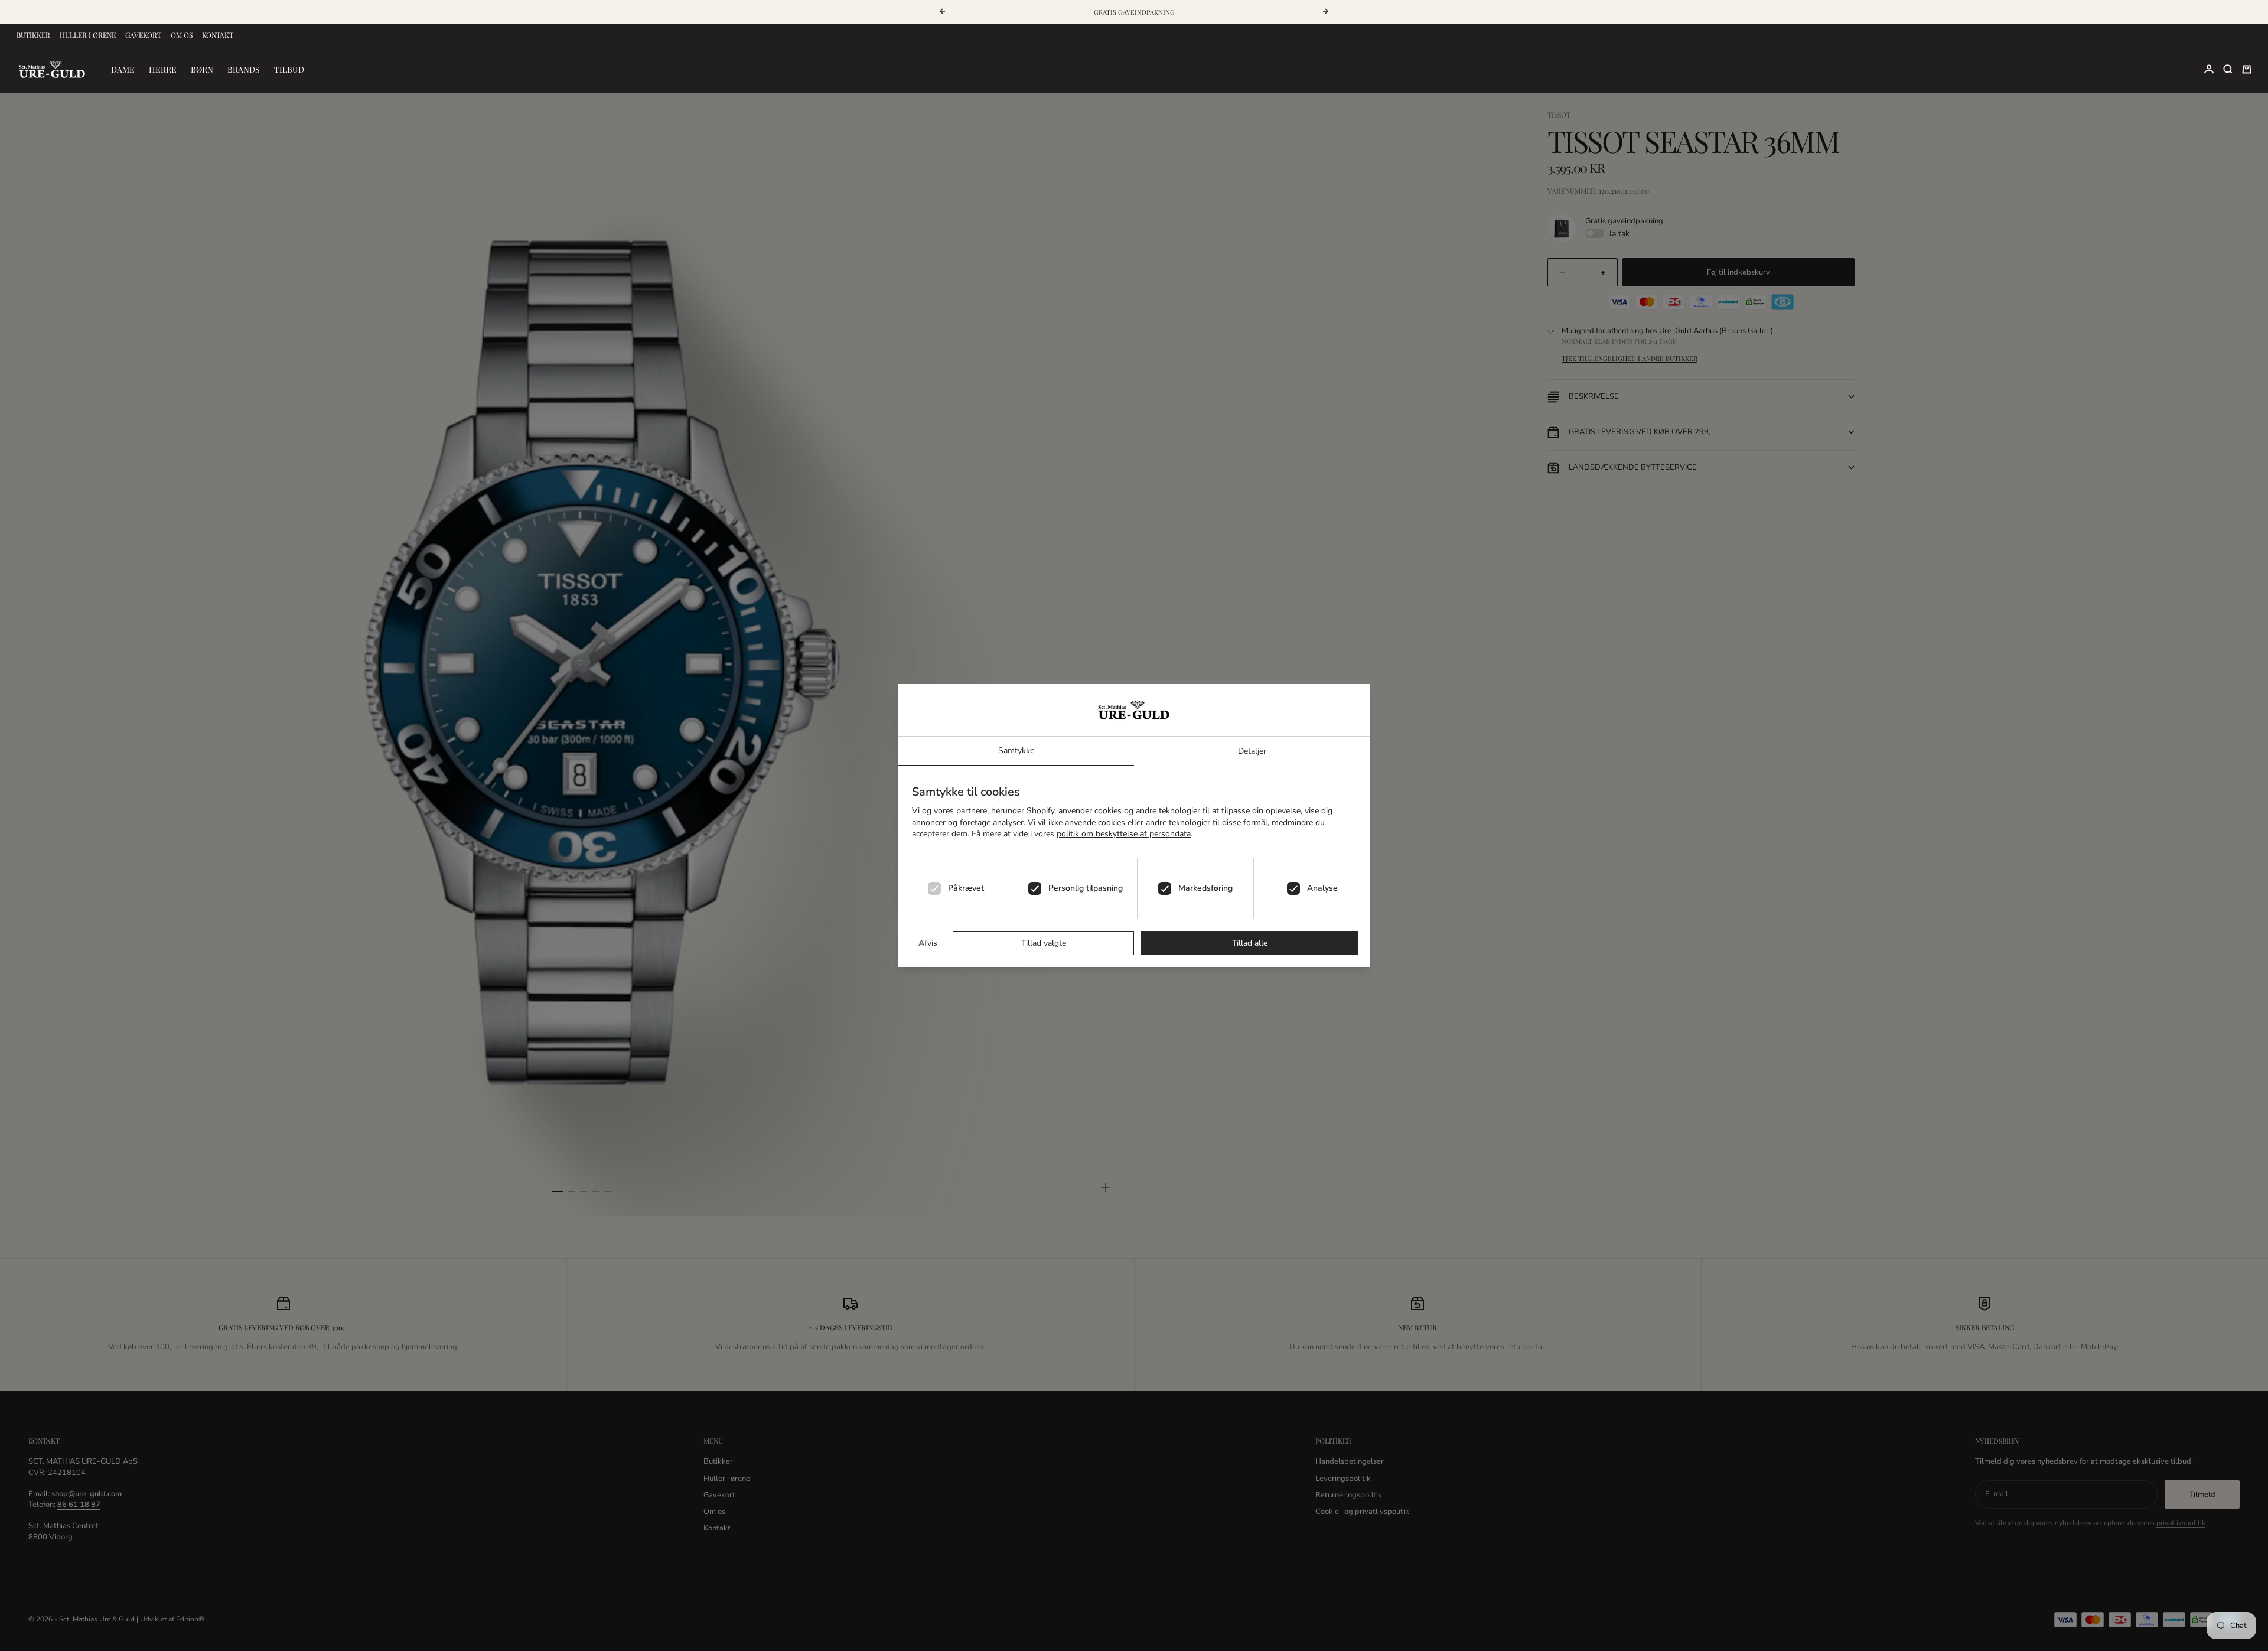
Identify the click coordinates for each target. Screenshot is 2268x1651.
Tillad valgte (1044, 943)
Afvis (928, 943)
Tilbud (289, 69)
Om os (182, 35)
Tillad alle (1250, 943)
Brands (244, 69)
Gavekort (143, 35)
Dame (123, 69)
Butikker (33, 35)
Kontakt (218, 35)
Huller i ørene (88, 35)
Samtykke (1016, 750)
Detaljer (1252, 751)
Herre (163, 69)
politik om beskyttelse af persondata (1124, 834)
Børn (202, 69)
